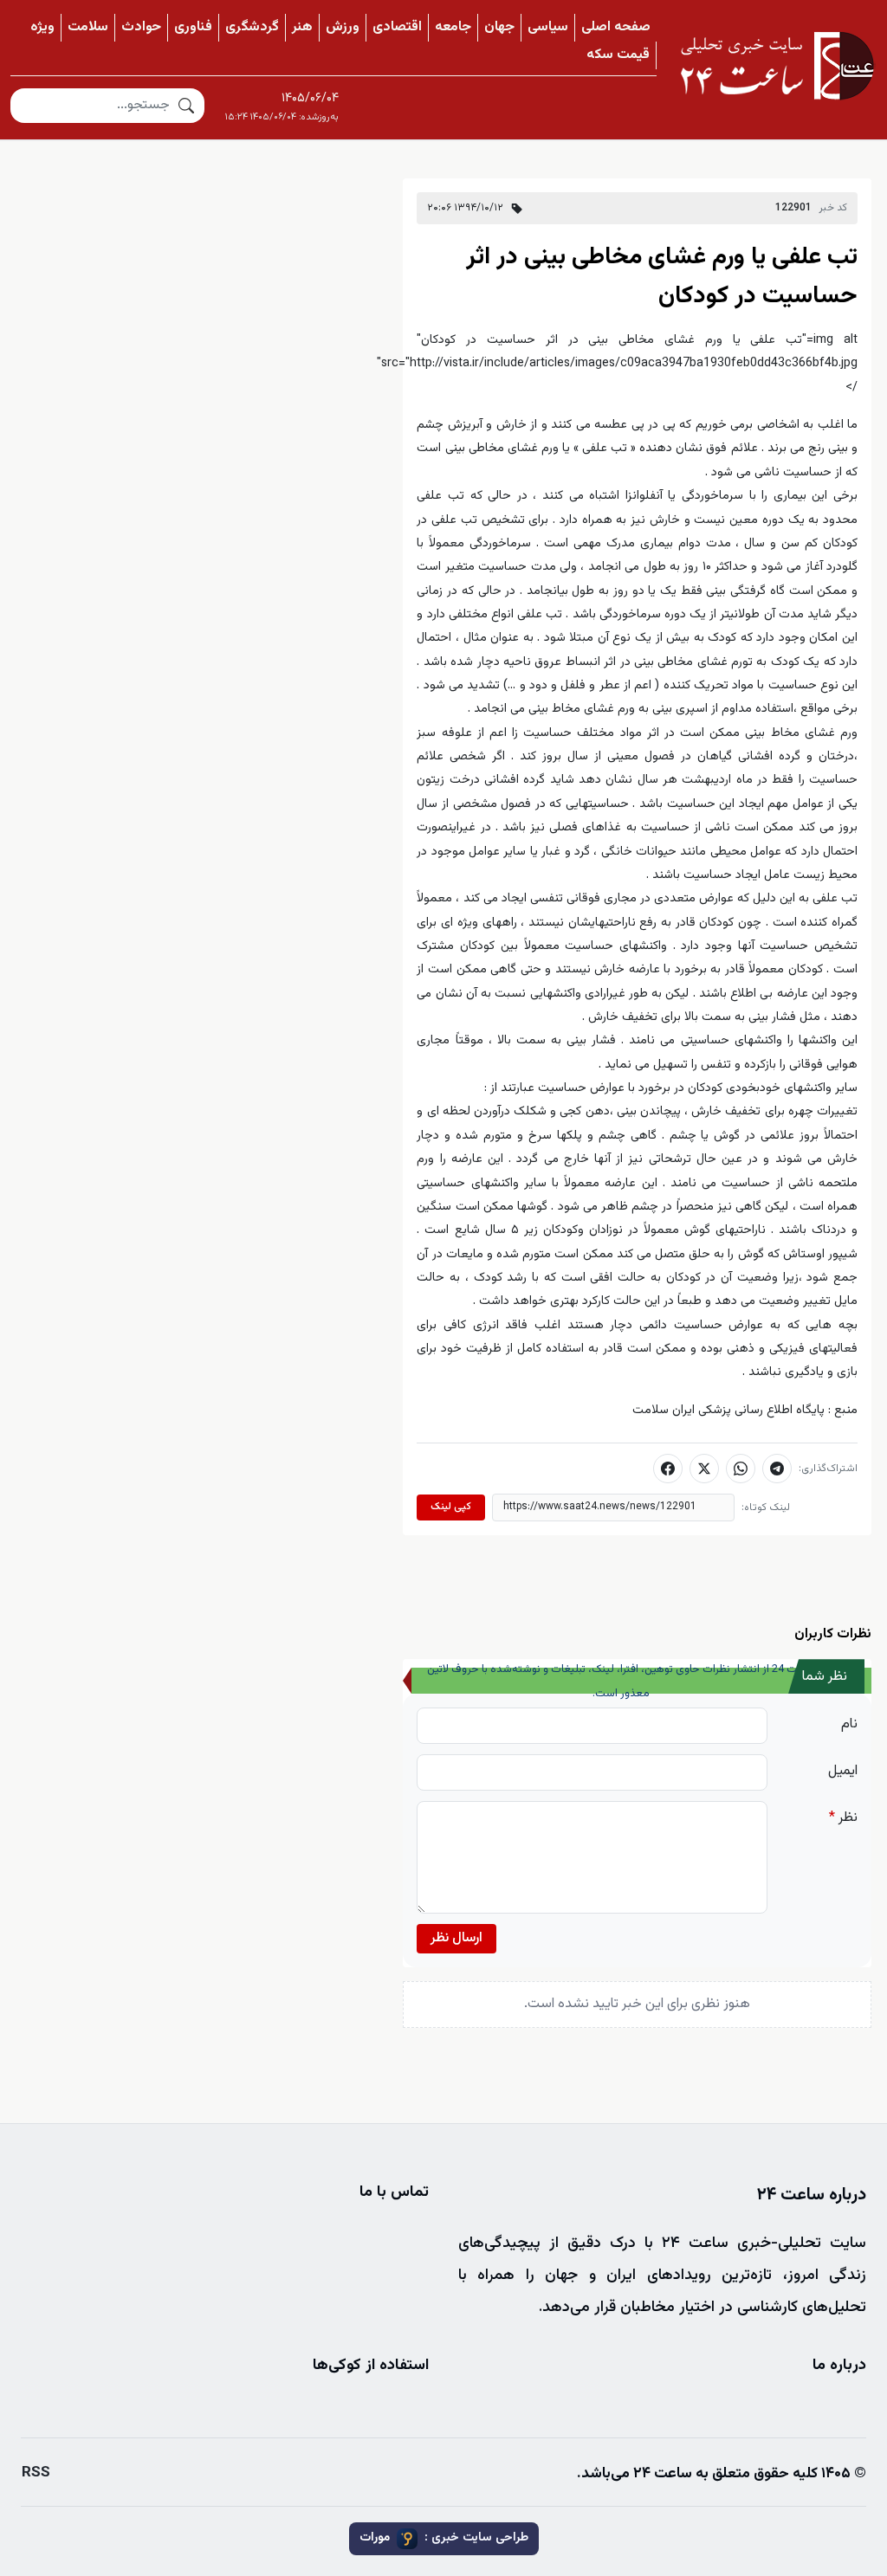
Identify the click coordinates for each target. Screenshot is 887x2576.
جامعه (453, 27)
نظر (843, 1818)
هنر (302, 27)
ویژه (42, 27)
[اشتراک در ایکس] (704, 1469)
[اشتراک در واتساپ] (741, 1469)
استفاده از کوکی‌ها (371, 2366)
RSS (36, 2473)
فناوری (193, 27)
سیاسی (548, 27)
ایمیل (843, 1771)
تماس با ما (394, 2192)
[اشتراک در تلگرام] (777, 1469)
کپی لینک (451, 1507)
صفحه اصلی (616, 27)
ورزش (343, 27)
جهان (499, 27)
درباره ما (839, 2366)
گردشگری (252, 27)
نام (849, 1724)
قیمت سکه (618, 55)
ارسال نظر (456, 1938)
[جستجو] (186, 106)
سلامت (88, 27)
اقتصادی (397, 27)
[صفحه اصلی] (777, 66)
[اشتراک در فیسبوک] (668, 1469)
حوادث (141, 27)
